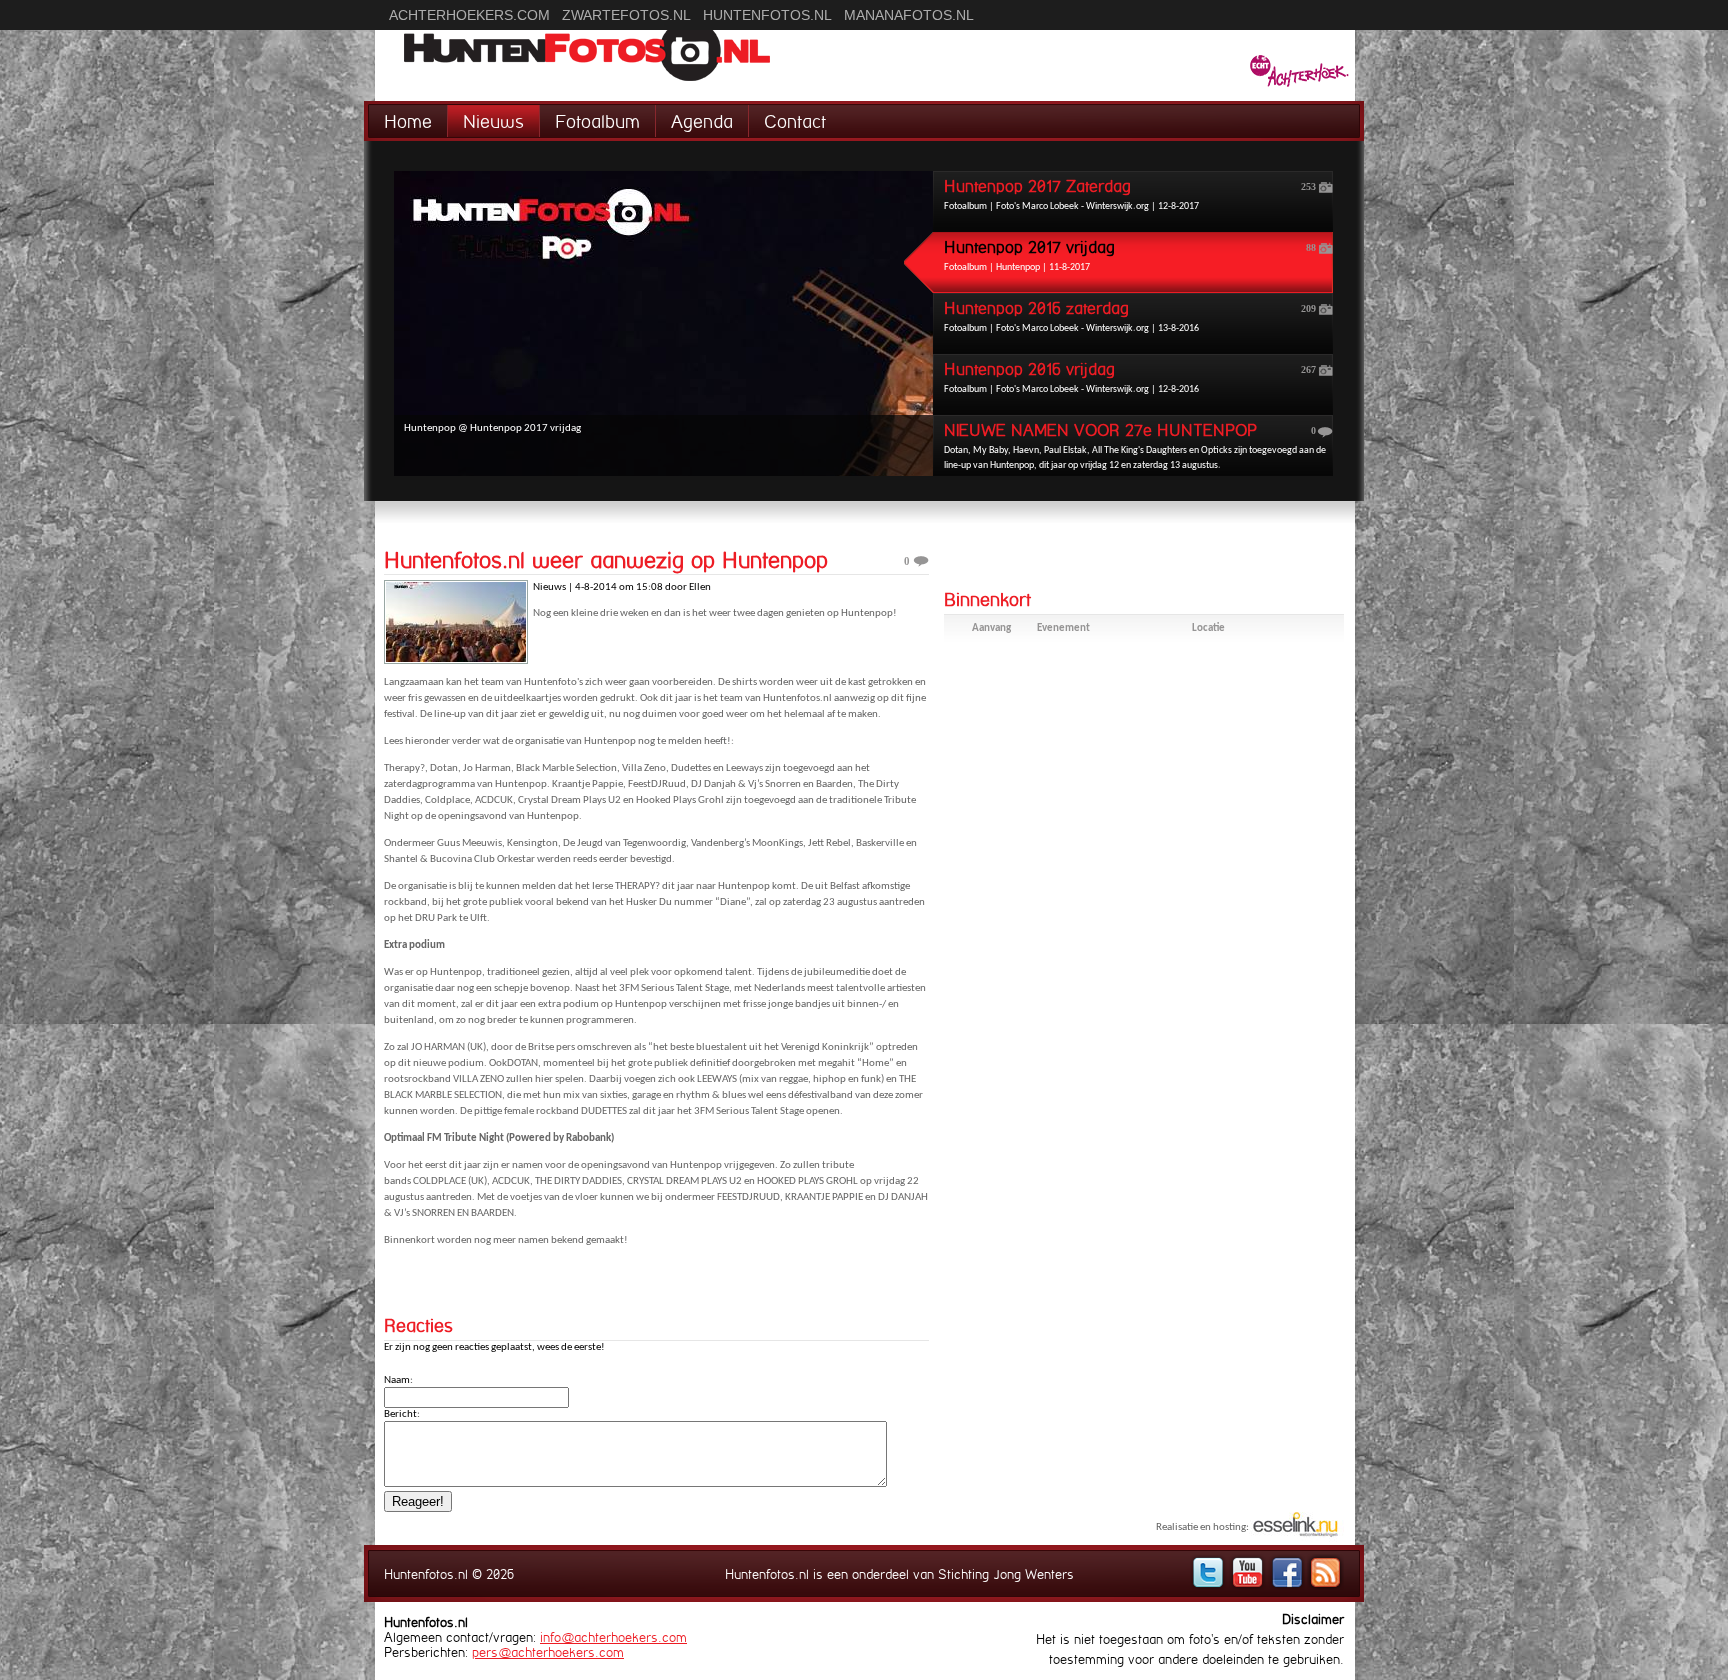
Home (408, 121)
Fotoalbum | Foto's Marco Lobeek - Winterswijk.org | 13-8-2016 (1130, 316)
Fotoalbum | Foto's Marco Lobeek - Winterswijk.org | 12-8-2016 (1130, 377)
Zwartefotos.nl (626, 15)
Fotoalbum (597, 121)
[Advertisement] (1144, 812)
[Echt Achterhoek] (1299, 73)
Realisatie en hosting (1201, 1527)
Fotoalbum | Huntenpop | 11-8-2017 (1130, 255)
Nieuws (493, 121)
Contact (795, 121)
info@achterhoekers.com (613, 1637)
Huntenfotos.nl (767, 15)
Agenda (702, 121)
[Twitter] (1208, 1572)
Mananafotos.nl (909, 15)
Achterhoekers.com (469, 15)
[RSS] (1325, 1572)
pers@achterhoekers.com (548, 1652)
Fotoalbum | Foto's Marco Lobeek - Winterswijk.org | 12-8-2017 (1130, 194)
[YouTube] (1247, 1572)
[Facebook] (1286, 1572)
